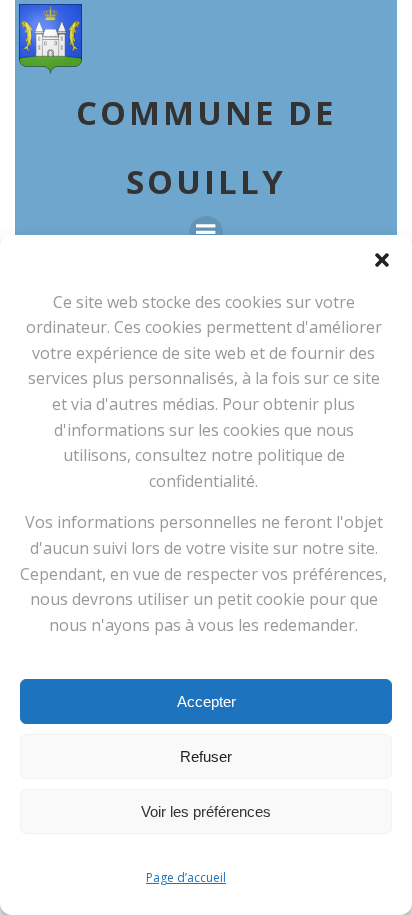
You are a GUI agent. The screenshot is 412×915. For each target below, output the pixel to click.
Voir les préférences (206, 811)
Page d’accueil (186, 877)
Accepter (206, 701)
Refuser (206, 756)
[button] (382, 260)
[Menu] (206, 233)
